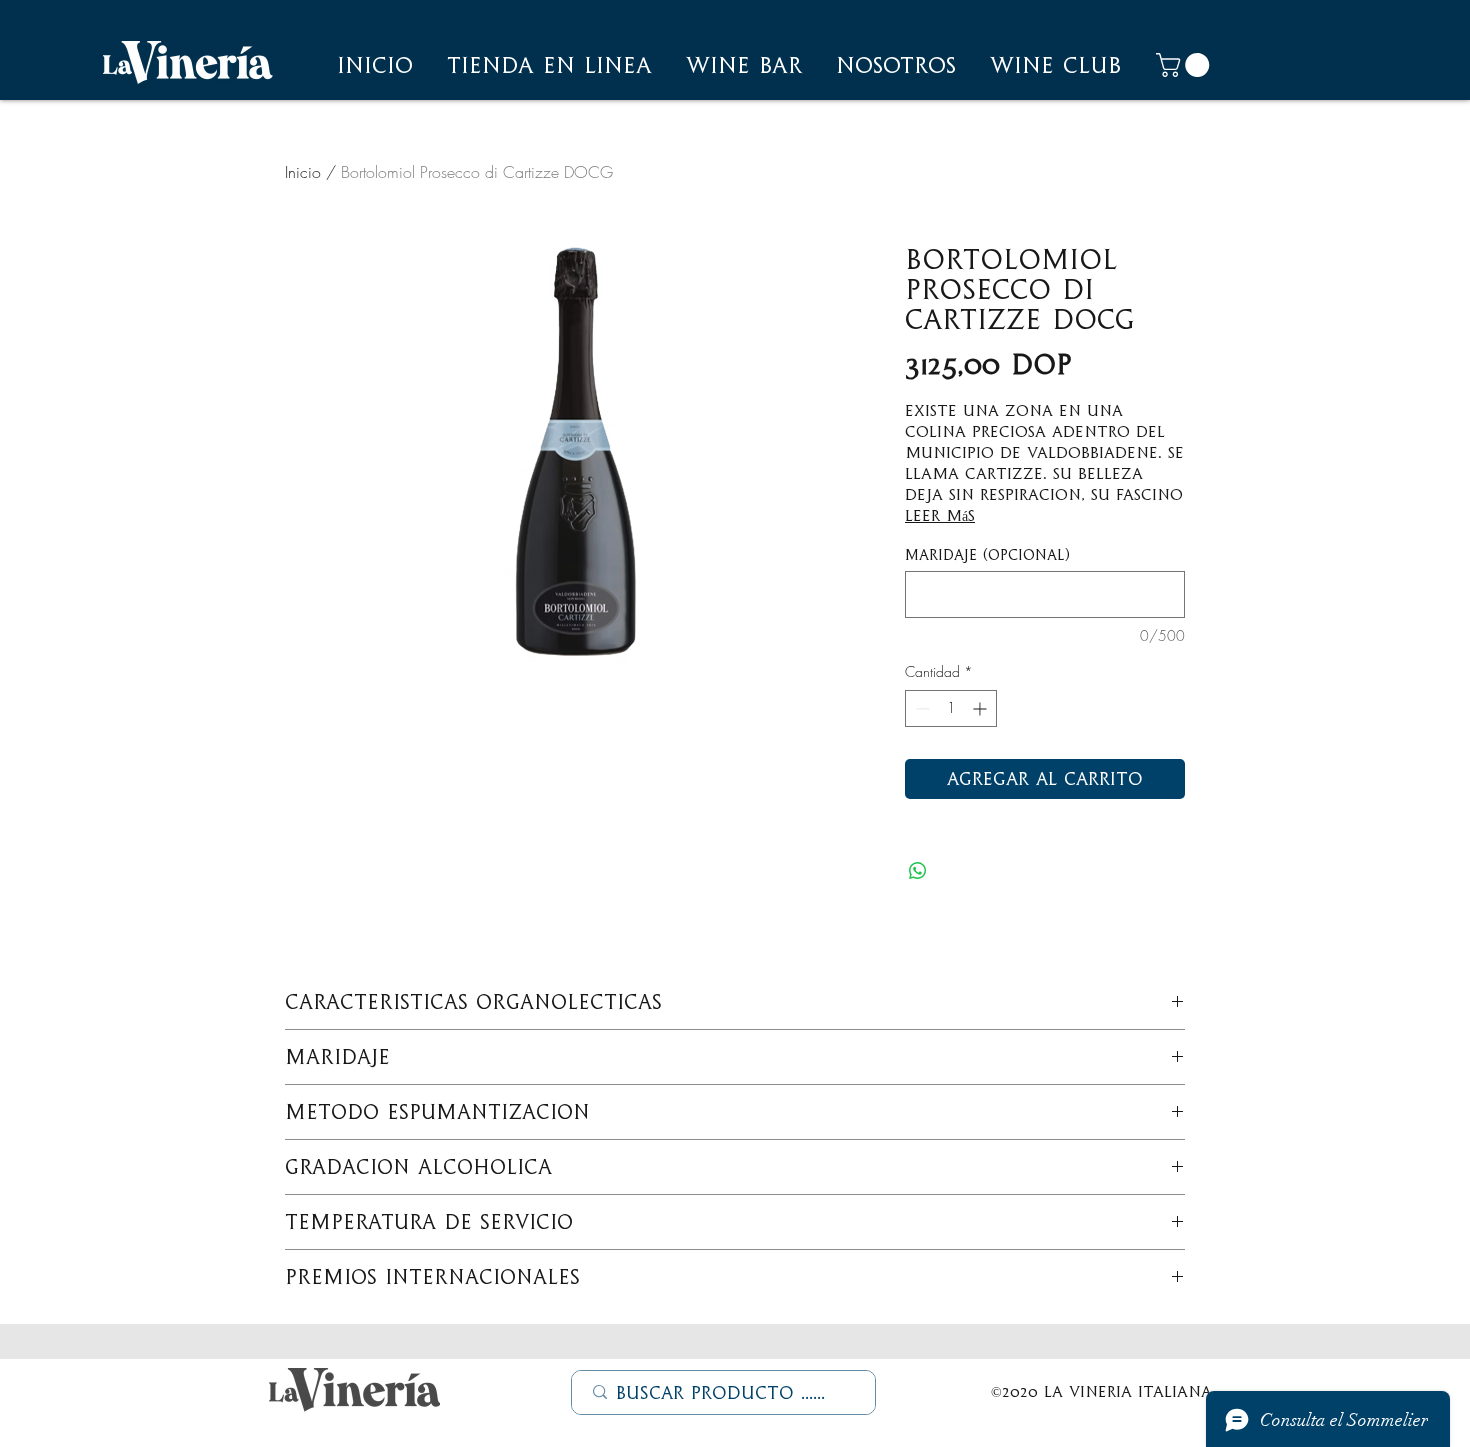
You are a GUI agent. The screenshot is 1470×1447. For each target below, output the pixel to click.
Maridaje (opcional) (987, 555)
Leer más (940, 515)
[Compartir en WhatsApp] (918, 871)
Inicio (303, 172)
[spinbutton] (951, 708)
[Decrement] (920, 708)
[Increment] (981, 708)
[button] (896, 65)
